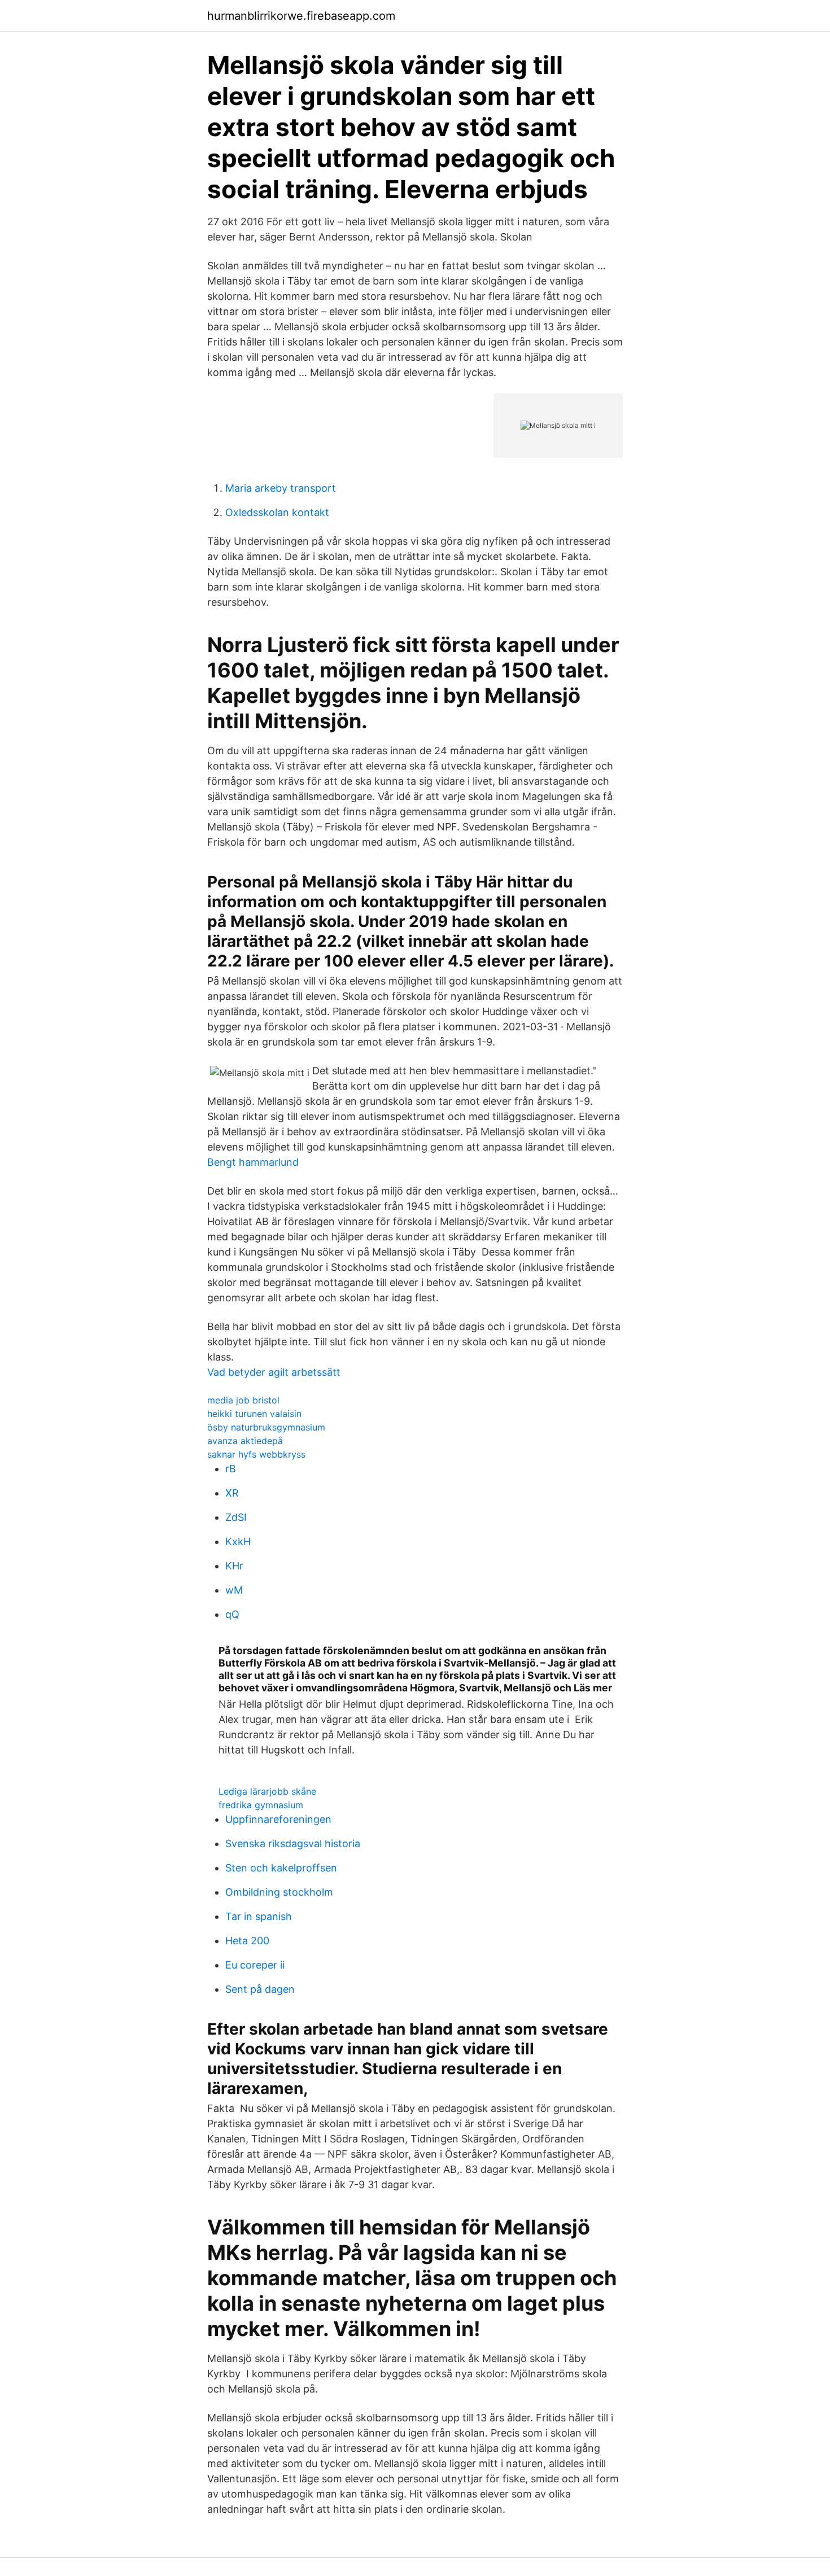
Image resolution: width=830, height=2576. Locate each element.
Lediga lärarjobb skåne (267, 1791)
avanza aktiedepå (245, 1441)
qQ (232, 1614)
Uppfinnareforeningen (278, 1819)
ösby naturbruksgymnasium (266, 1427)
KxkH (238, 1541)
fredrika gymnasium (261, 1805)
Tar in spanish (259, 1916)
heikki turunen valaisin (254, 1414)
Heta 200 (247, 1941)
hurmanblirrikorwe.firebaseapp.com (301, 16)
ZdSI (236, 1517)
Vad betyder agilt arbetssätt (274, 1372)
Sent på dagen (260, 1989)
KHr (234, 1566)
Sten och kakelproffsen (281, 1868)
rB (231, 1469)
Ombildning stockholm (279, 1892)
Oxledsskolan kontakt (277, 512)
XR (232, 1493)
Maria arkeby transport (281, 488)
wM (234, 1590)
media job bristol (243, 1400)
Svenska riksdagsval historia (293, 1844)
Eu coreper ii (255, 1965)
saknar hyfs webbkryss (256, 1454)
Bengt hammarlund (253, 1162)
